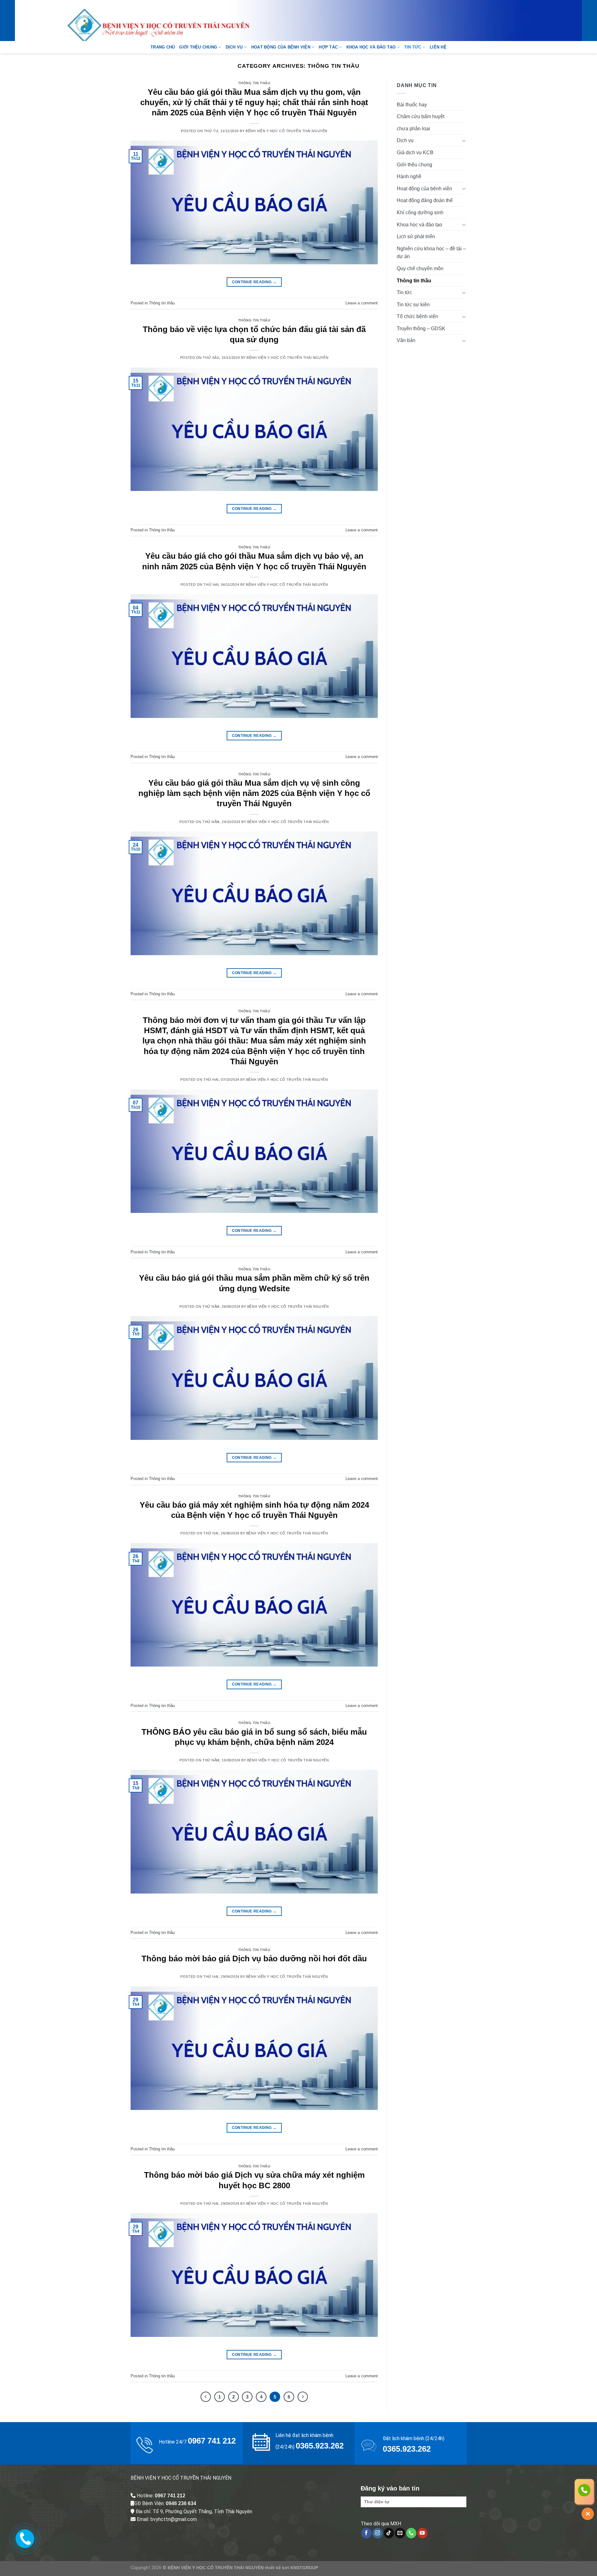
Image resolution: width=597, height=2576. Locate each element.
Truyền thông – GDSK (421, 328)
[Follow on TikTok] (389, 2533)
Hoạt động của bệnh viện (281, 47)
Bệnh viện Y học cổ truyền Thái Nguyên (287, 131)
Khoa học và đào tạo (371, 47)
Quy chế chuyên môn (420, 268)
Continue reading (254, 282)
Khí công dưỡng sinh (420, 213)
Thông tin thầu (254, 83)
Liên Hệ (438, 47)
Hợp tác (328, 47)
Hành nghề (409, 176)
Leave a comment (362, 303)
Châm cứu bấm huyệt (421, 116)
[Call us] (411, 2533)
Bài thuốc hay (412, 105)
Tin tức (413, 47)
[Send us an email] (400, 2533)
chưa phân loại (413, 129)
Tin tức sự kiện (413, 305)
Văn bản (406, 340)
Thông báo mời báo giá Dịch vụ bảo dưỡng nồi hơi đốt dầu (254, 1959)
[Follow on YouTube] (422, 2533)
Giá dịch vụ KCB (415, 153)
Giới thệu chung (198, 47)
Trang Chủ (163, 47)
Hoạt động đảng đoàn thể (425, 200)
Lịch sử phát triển (416, 236)
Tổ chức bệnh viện (417, 316)
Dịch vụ (234, 47)
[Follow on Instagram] (378, 2533)
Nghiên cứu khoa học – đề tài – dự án (431, 253)
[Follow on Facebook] (366, 2533)
